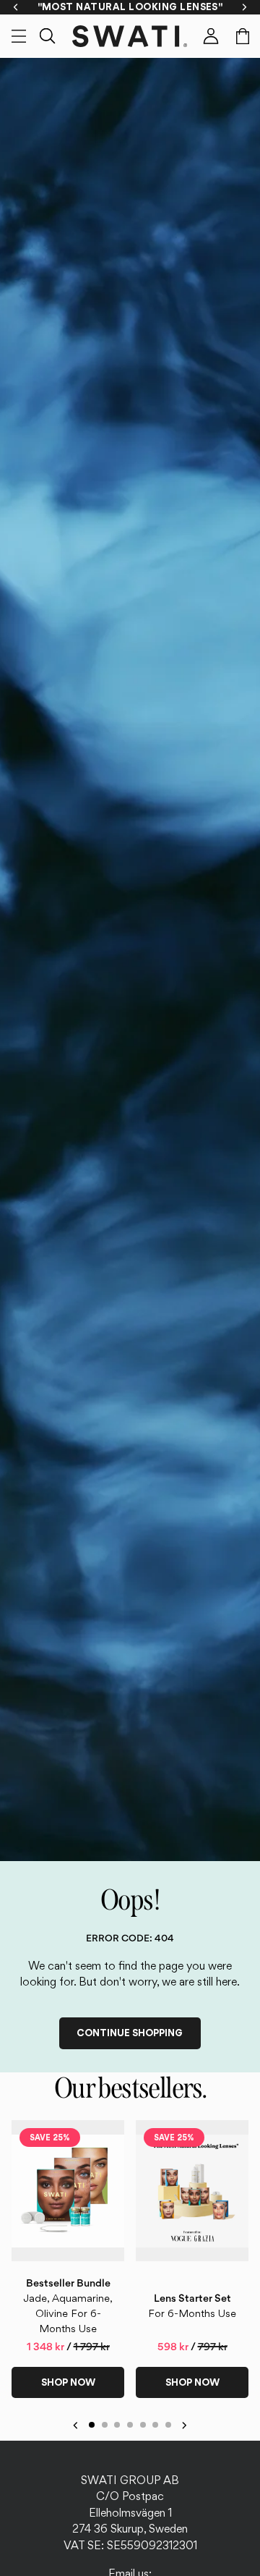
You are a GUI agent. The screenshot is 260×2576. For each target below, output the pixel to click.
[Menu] (19, 36)
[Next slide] (233, 2259)
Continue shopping (130, 2033)
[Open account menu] (211, 36)
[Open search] (48, 36)
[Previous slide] (27, 2259)
